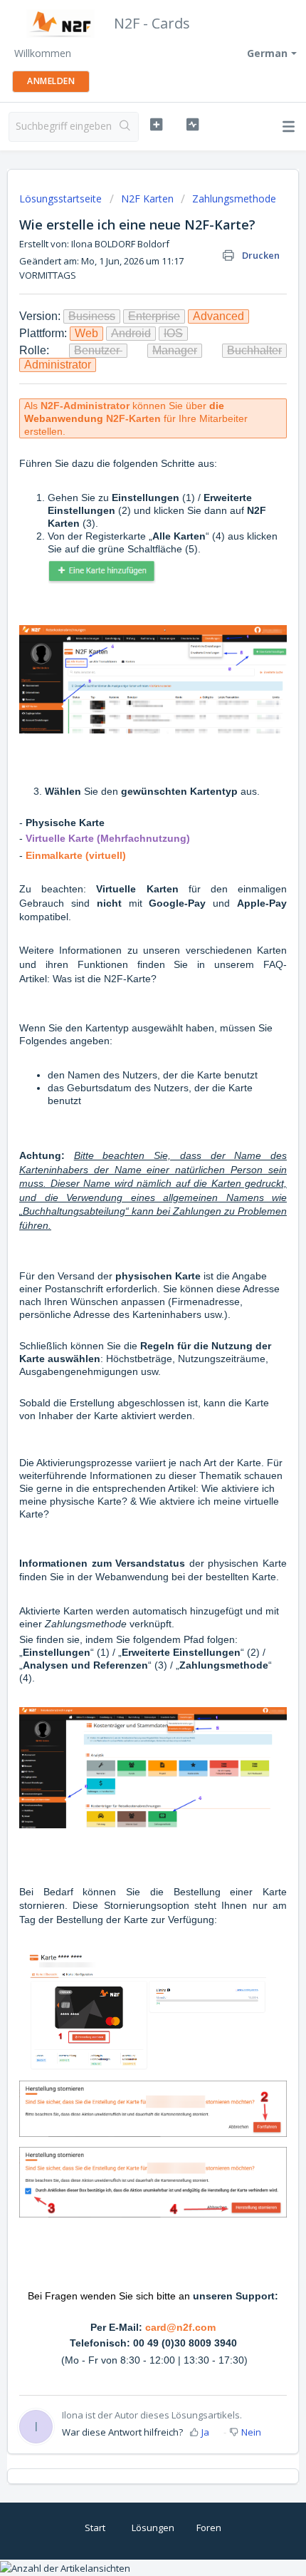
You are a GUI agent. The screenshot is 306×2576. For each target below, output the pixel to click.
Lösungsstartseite (62, 199)
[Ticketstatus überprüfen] (192, 125)
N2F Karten (147, 199)
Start (95, 2528)
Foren (209, 2528)
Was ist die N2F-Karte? (105, 979)
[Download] (127, 1314)
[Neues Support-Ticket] (156, 125)
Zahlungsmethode (234, 199)
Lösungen (153, 2528)
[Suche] (125, 127)
